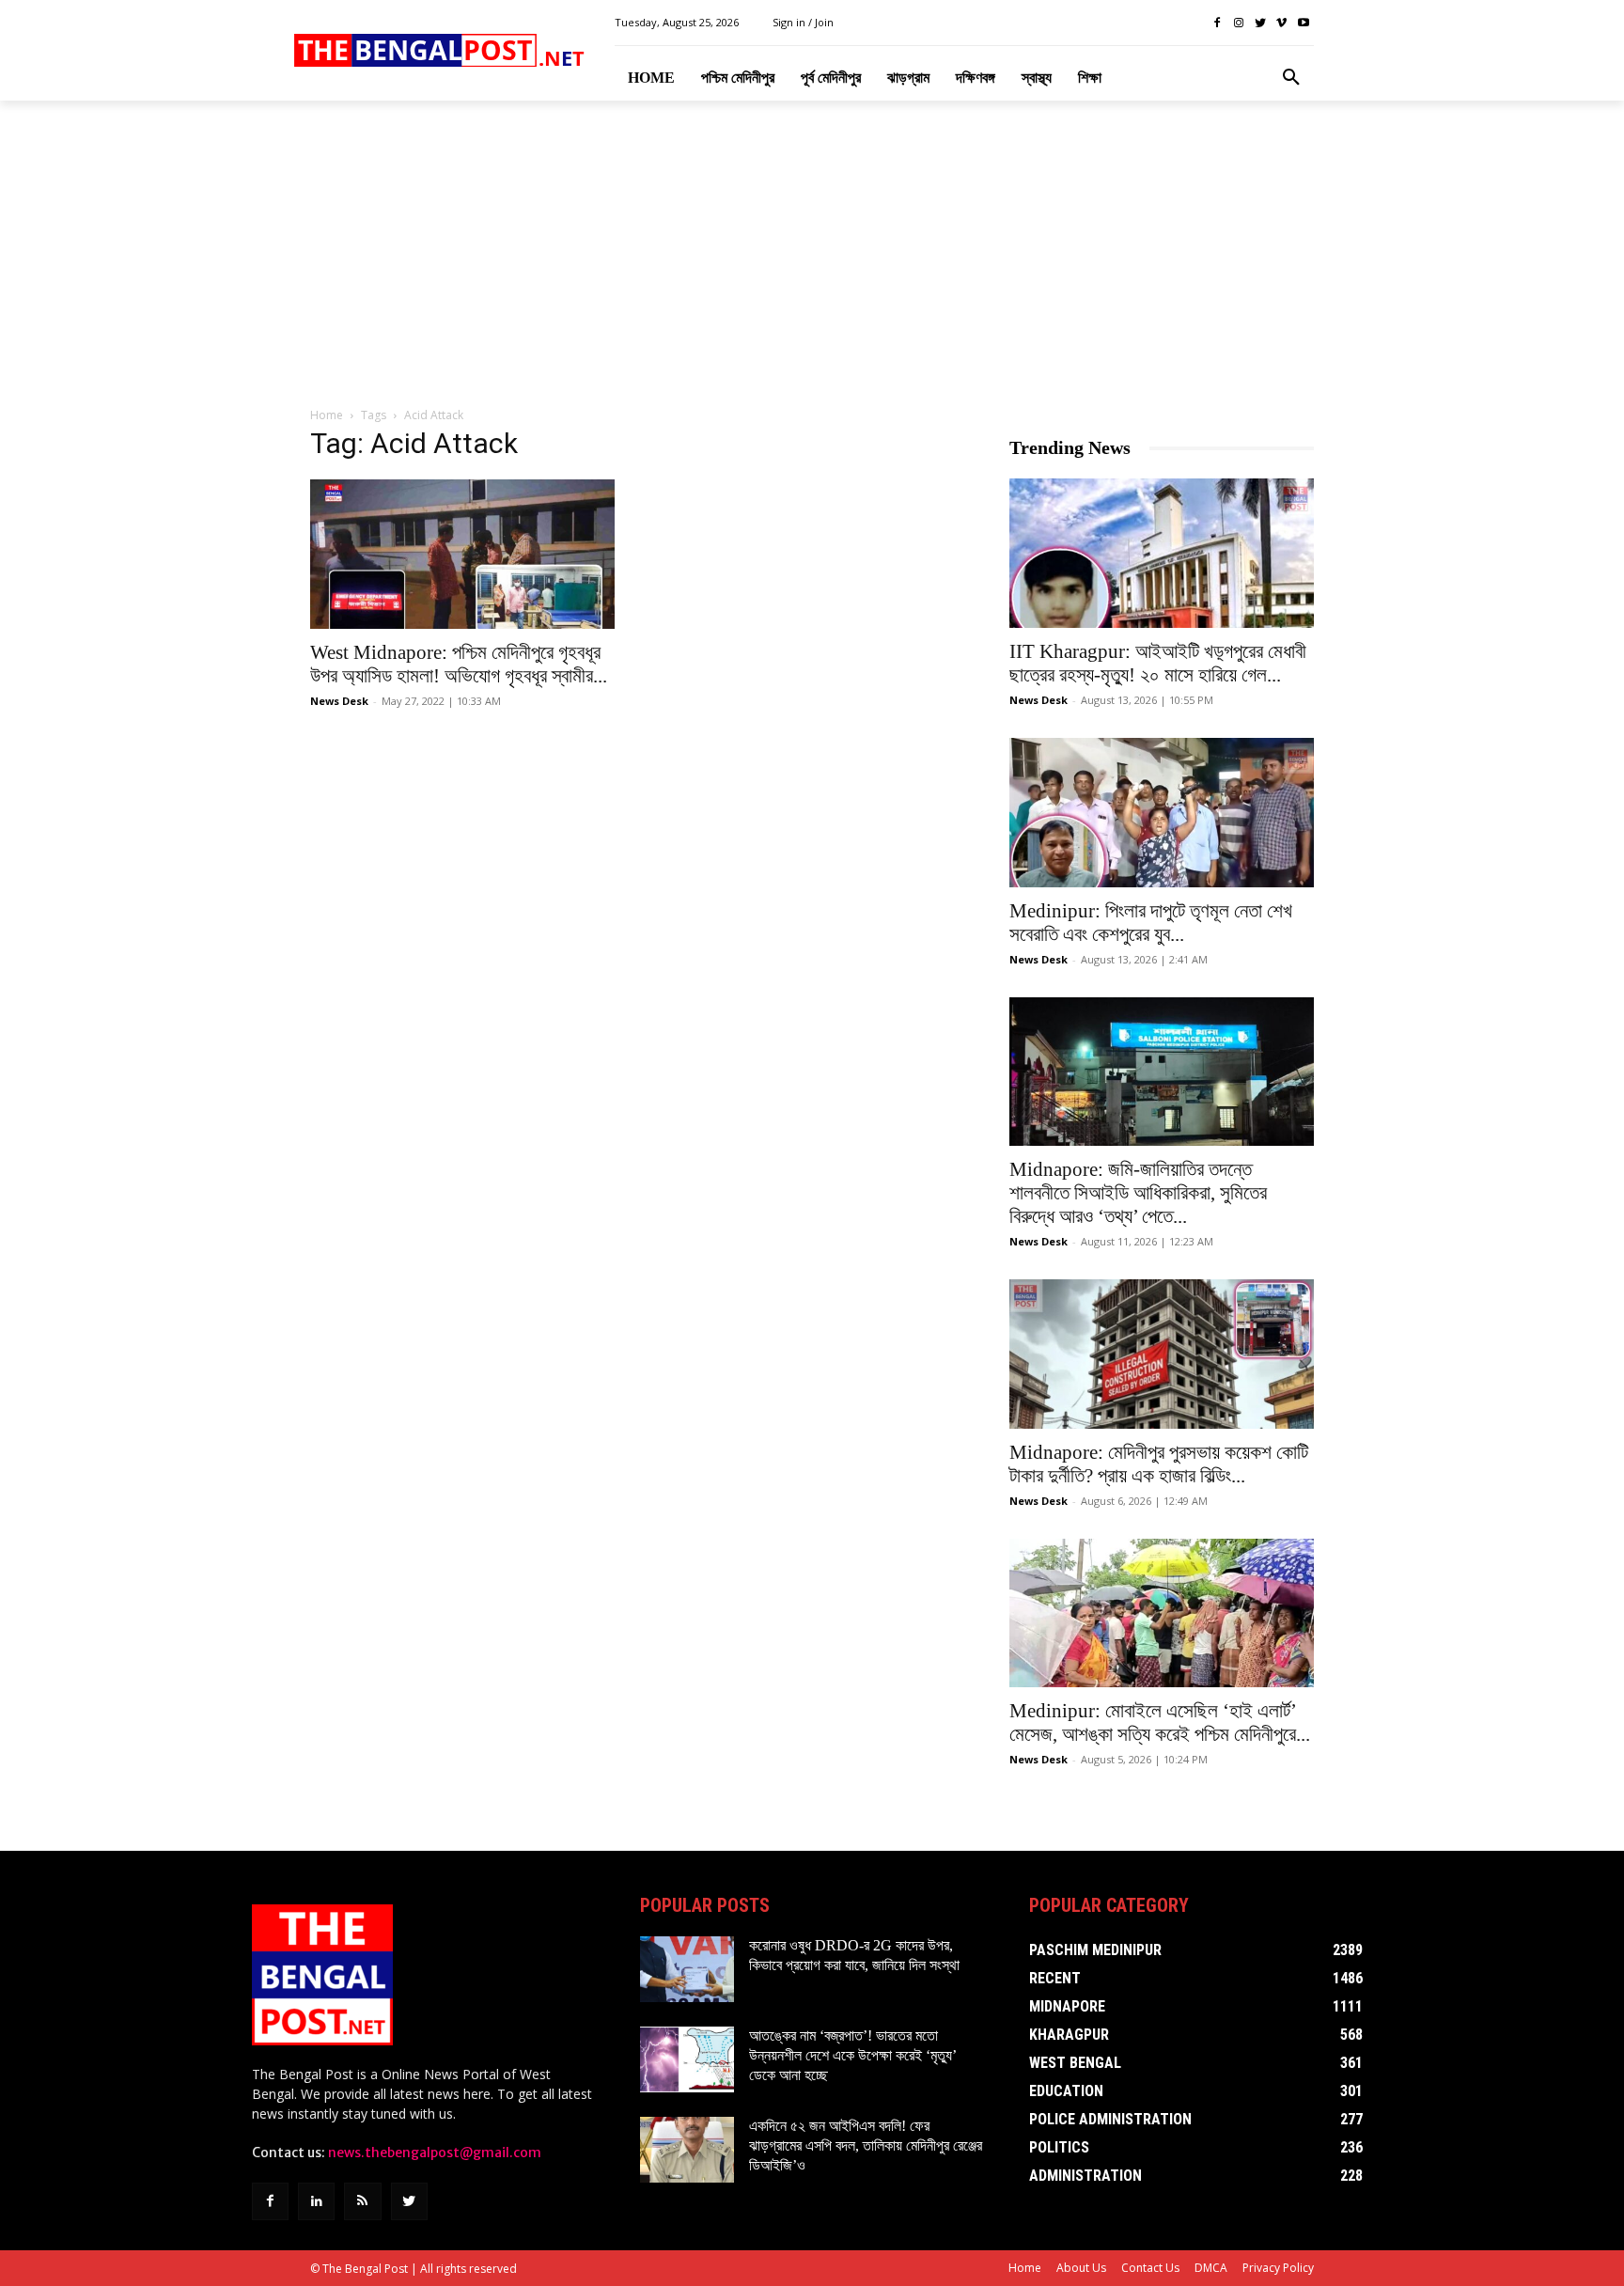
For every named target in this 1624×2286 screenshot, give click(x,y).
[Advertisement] (812, 255)
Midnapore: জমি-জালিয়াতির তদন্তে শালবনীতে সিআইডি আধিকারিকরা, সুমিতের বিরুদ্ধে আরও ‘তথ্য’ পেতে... (1138, 1193)
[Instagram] (1239, 23)
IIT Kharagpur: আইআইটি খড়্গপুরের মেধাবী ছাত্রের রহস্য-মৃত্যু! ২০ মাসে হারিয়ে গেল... (1158, 663)
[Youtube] (1303, 23)
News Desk (339, 701)
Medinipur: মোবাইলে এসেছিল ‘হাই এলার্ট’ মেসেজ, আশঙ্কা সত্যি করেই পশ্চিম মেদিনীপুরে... (1160, 1722)
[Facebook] (1218, 23)
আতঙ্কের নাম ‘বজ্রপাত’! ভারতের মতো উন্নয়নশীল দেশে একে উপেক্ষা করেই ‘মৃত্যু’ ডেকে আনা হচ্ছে (853, 2055)
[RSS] (362, 2201)
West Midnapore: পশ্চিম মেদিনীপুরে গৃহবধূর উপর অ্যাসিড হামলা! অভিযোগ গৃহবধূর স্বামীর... (459, 664)
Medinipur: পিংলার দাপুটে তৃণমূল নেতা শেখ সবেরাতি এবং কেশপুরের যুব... (1151, 923)
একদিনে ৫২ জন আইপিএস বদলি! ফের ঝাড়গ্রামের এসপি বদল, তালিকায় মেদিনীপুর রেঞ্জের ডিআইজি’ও (866, 2145)
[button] (1291, 78)
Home (327, 415)
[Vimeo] (1281, 23)
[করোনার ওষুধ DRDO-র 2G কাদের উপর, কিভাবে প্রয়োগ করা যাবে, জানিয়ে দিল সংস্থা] (687, 1969)
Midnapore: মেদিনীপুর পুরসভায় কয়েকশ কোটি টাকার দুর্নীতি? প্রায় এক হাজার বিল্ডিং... (1159, 1464)
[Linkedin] (316, 2201)
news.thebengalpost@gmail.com (435, 2153)
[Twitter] (1261, 23)
